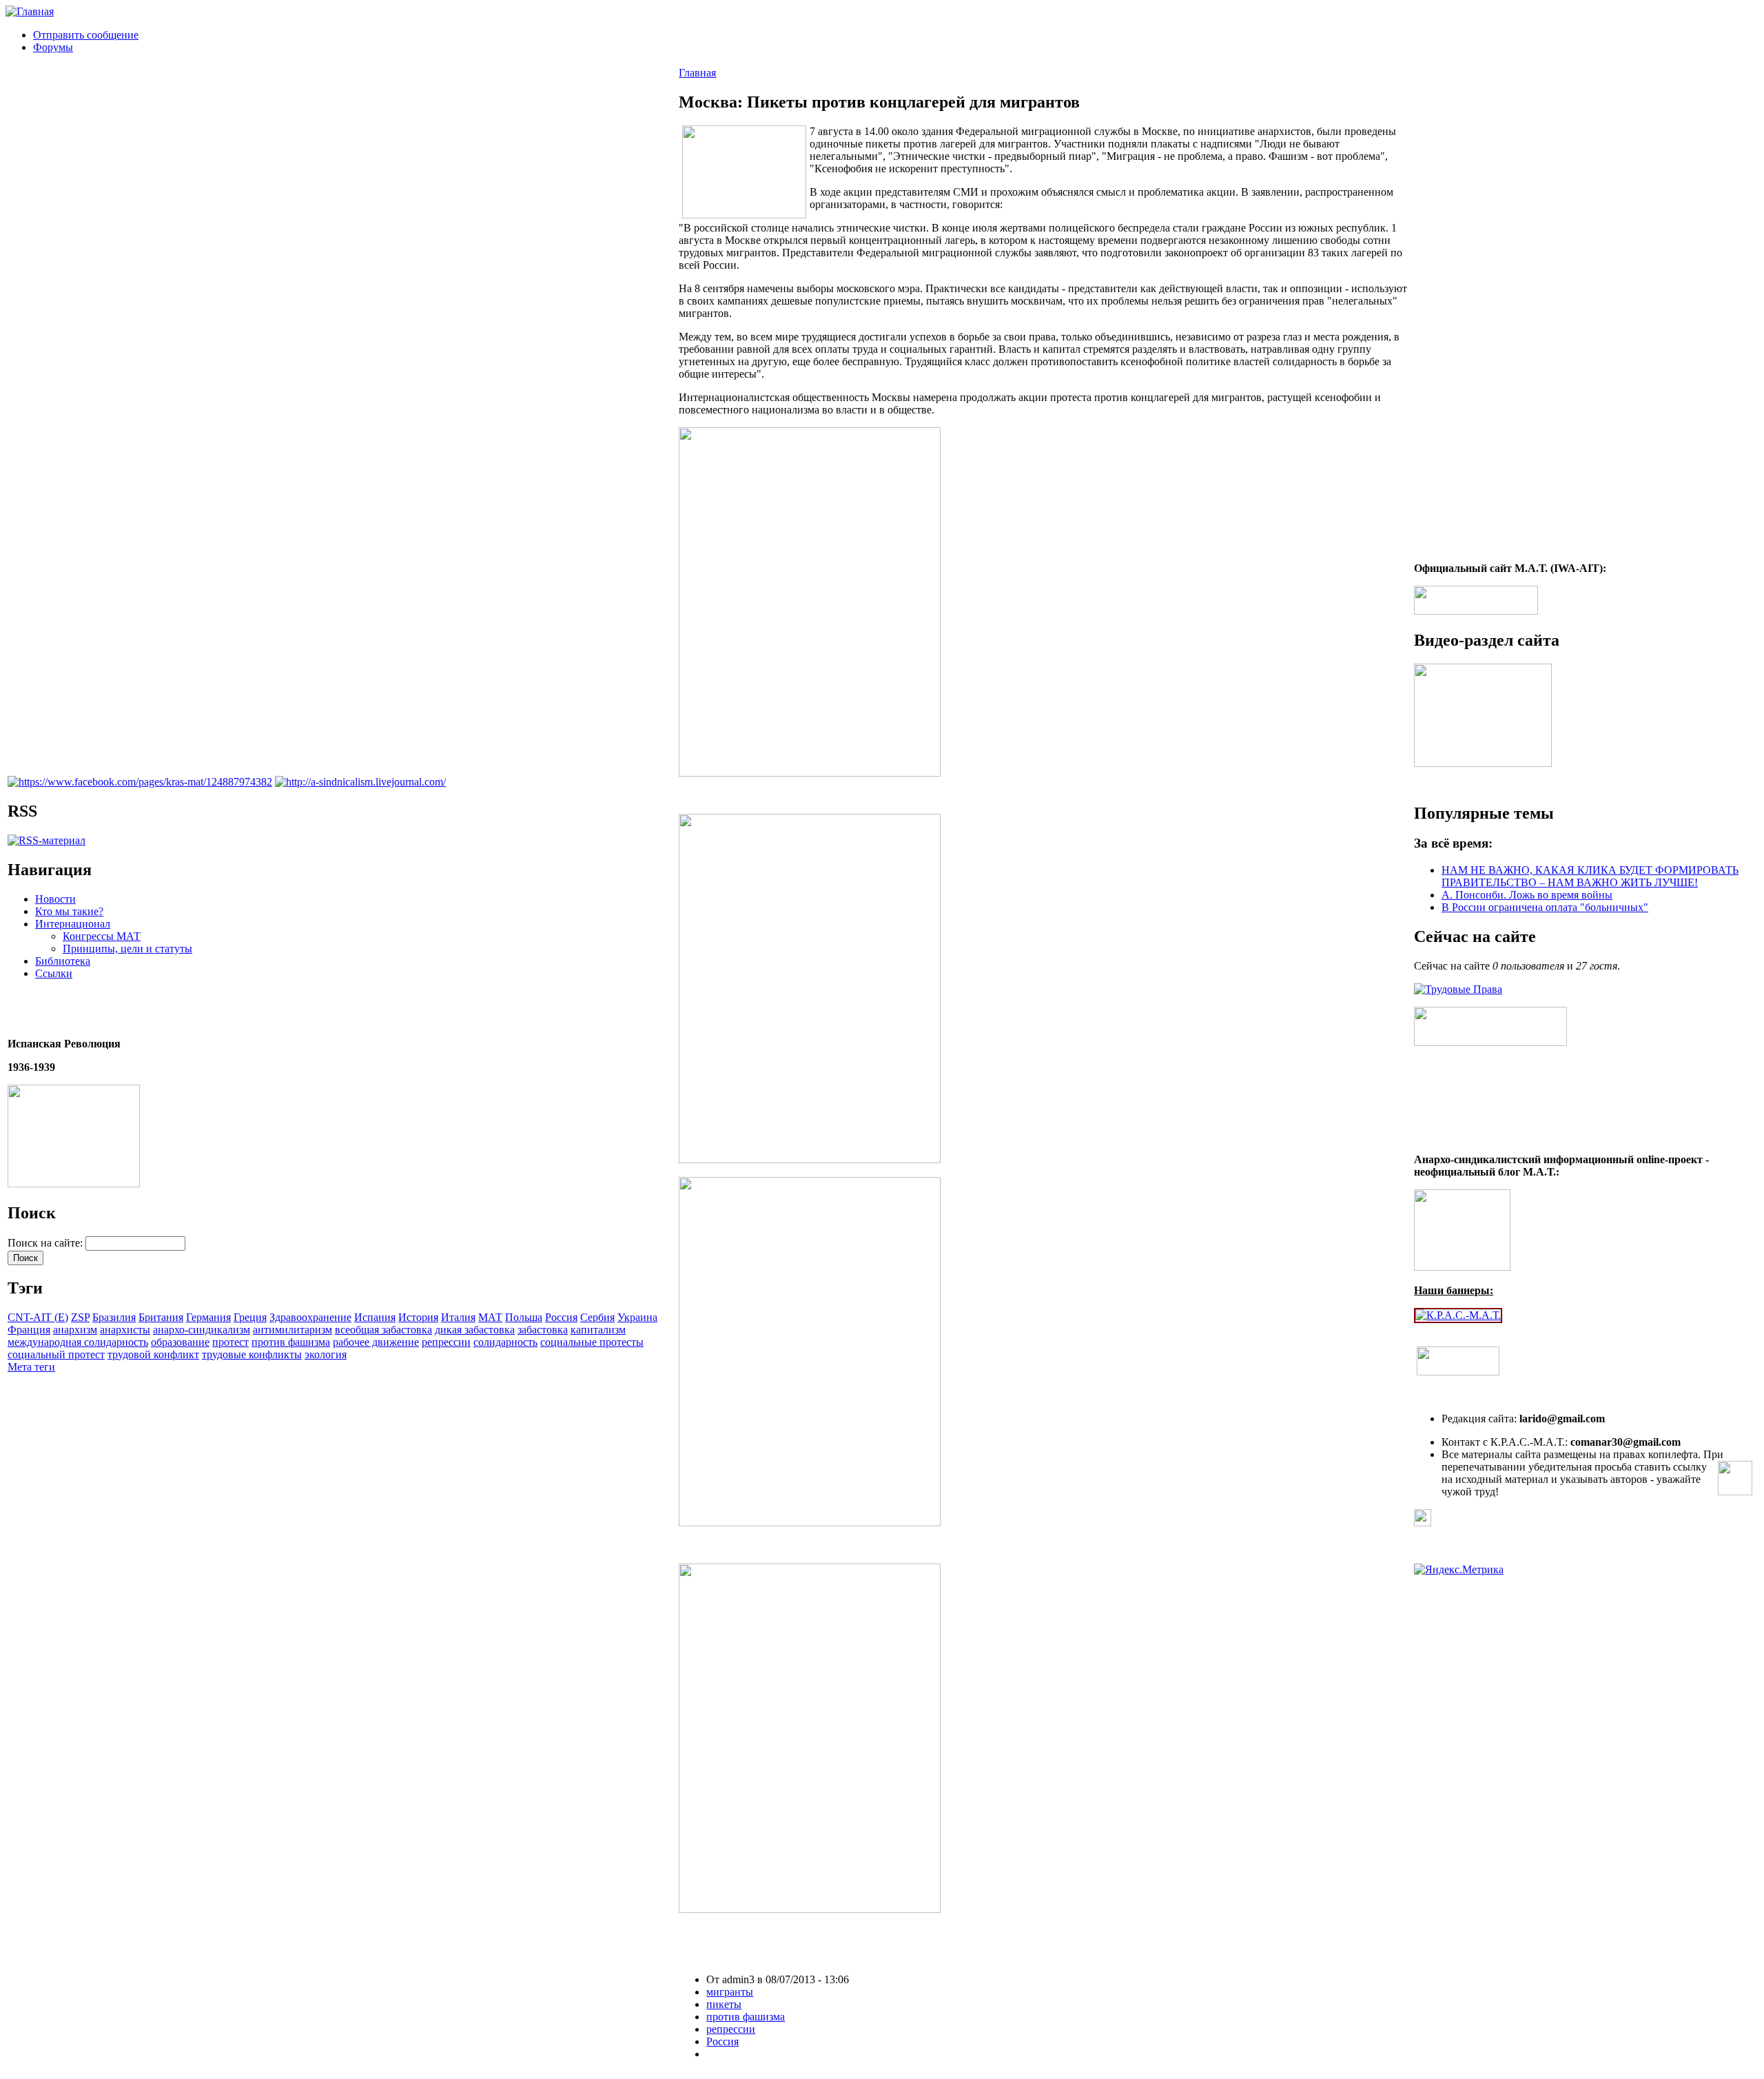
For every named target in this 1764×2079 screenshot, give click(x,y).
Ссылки (54, 973)
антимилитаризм (293, 1330)
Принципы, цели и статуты (127, 949)
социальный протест (56, 1354)
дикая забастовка (475, 1330)
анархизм (75, 1330)
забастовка (543, 1330)
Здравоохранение (310, 1317)
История (418, 1317)
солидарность (505, 1342)
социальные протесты (592, 1342)
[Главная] (30, 11)
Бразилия (114, 1317)
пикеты (724, 2004)
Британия (161, 1317)
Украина (637, 1317)
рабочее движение (376, 1342)
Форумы (53, 47)
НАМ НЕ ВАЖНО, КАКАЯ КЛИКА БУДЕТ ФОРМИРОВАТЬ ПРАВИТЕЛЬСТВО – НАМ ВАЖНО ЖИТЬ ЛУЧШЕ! (1590, 876)
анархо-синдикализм (202, 1330)
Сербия (597, 1317)
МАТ (490, 1317)
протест (230, 1342)
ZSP (80, 1317)
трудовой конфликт (153, 1354)
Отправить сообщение (86, 35)
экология (326, 1354)
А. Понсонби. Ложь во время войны (1527, 895)
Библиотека (63, 961)
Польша (524, 1317)
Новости (55, 899)
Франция (29, 1330)
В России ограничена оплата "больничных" (1545, 907)
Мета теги (31, 1367)
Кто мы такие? (69, 911)
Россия (561, 1317)
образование (180, 1342)
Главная (697, 73)
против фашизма (291, 1342)
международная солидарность (78, 1342)
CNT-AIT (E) (38, 1317)
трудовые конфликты (252, 1354)
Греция (250, 1317)
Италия (458, 1317)
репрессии (446, 1342)
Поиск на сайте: (47, 1243)
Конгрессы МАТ (102, 936)
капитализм (598, 1330)
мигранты (730, 1992)
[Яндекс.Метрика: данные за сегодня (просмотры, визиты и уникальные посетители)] (1459, 1570)
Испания (375, 1317)
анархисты (125, 1330)
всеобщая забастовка (383, 1330)
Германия (208, 1317)
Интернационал (73, 924)
